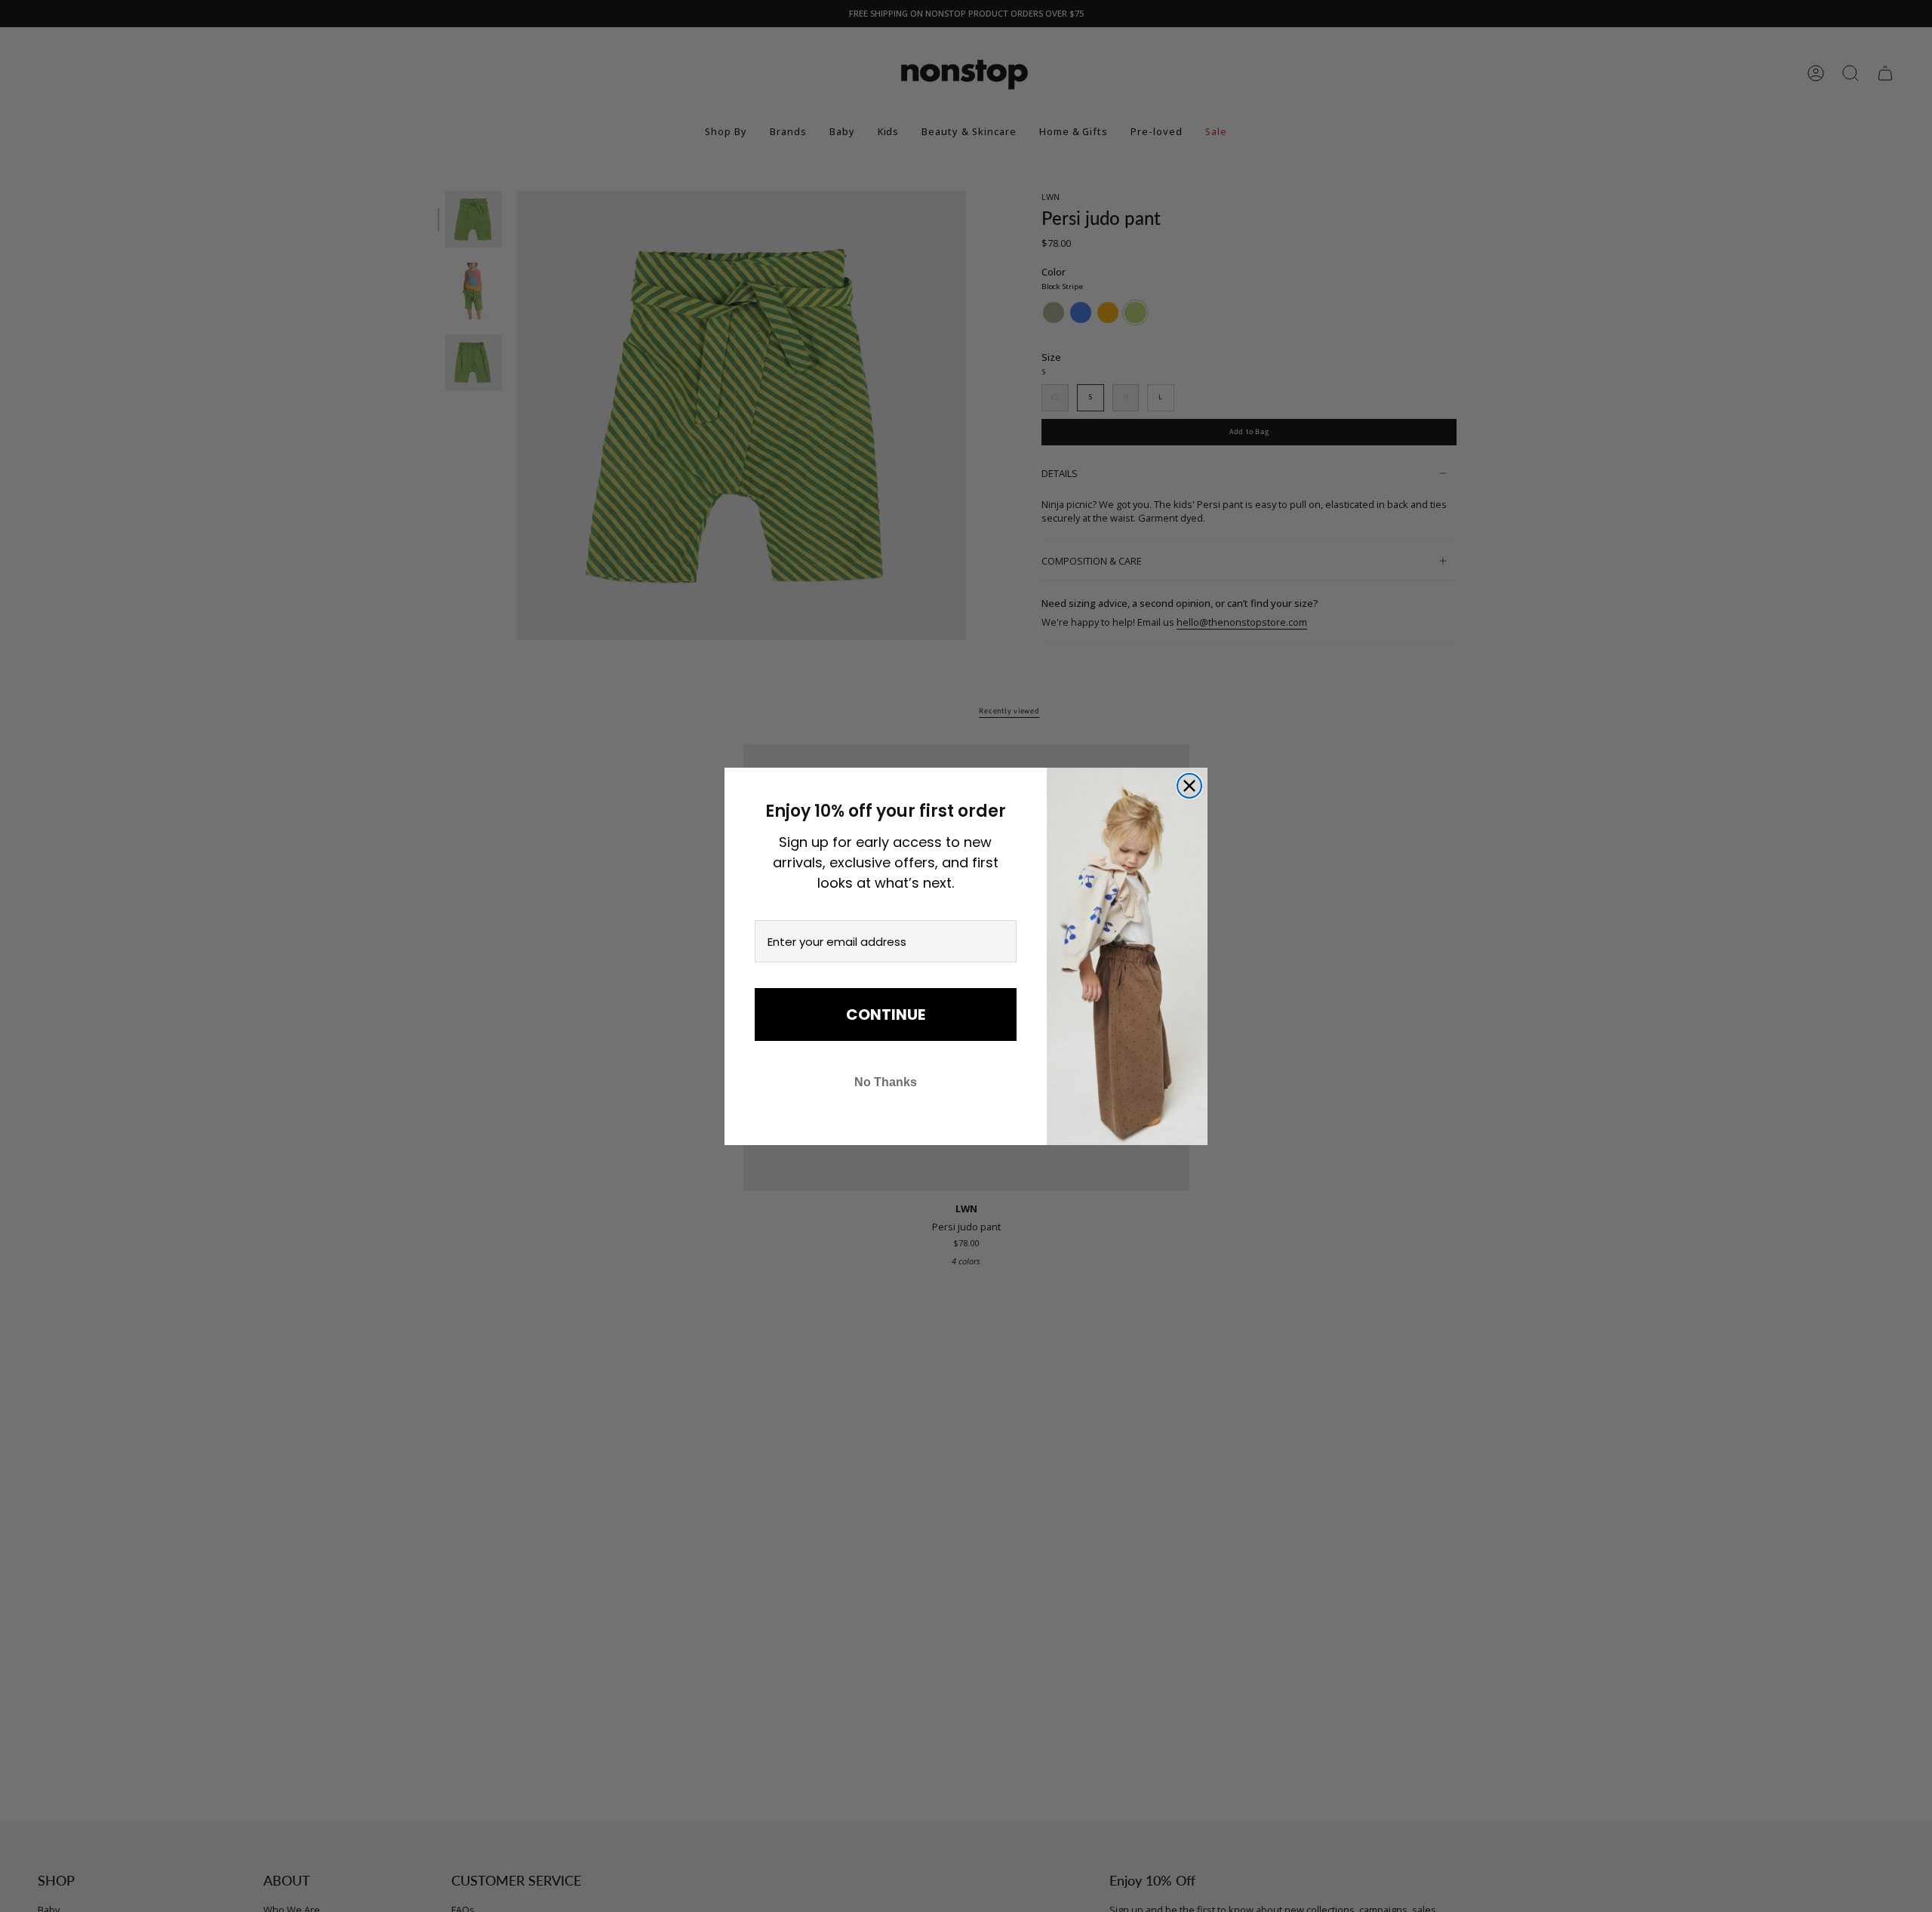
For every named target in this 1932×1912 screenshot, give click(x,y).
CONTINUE (886, 1014)
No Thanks (886, 1082)
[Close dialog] (1189, 786)
